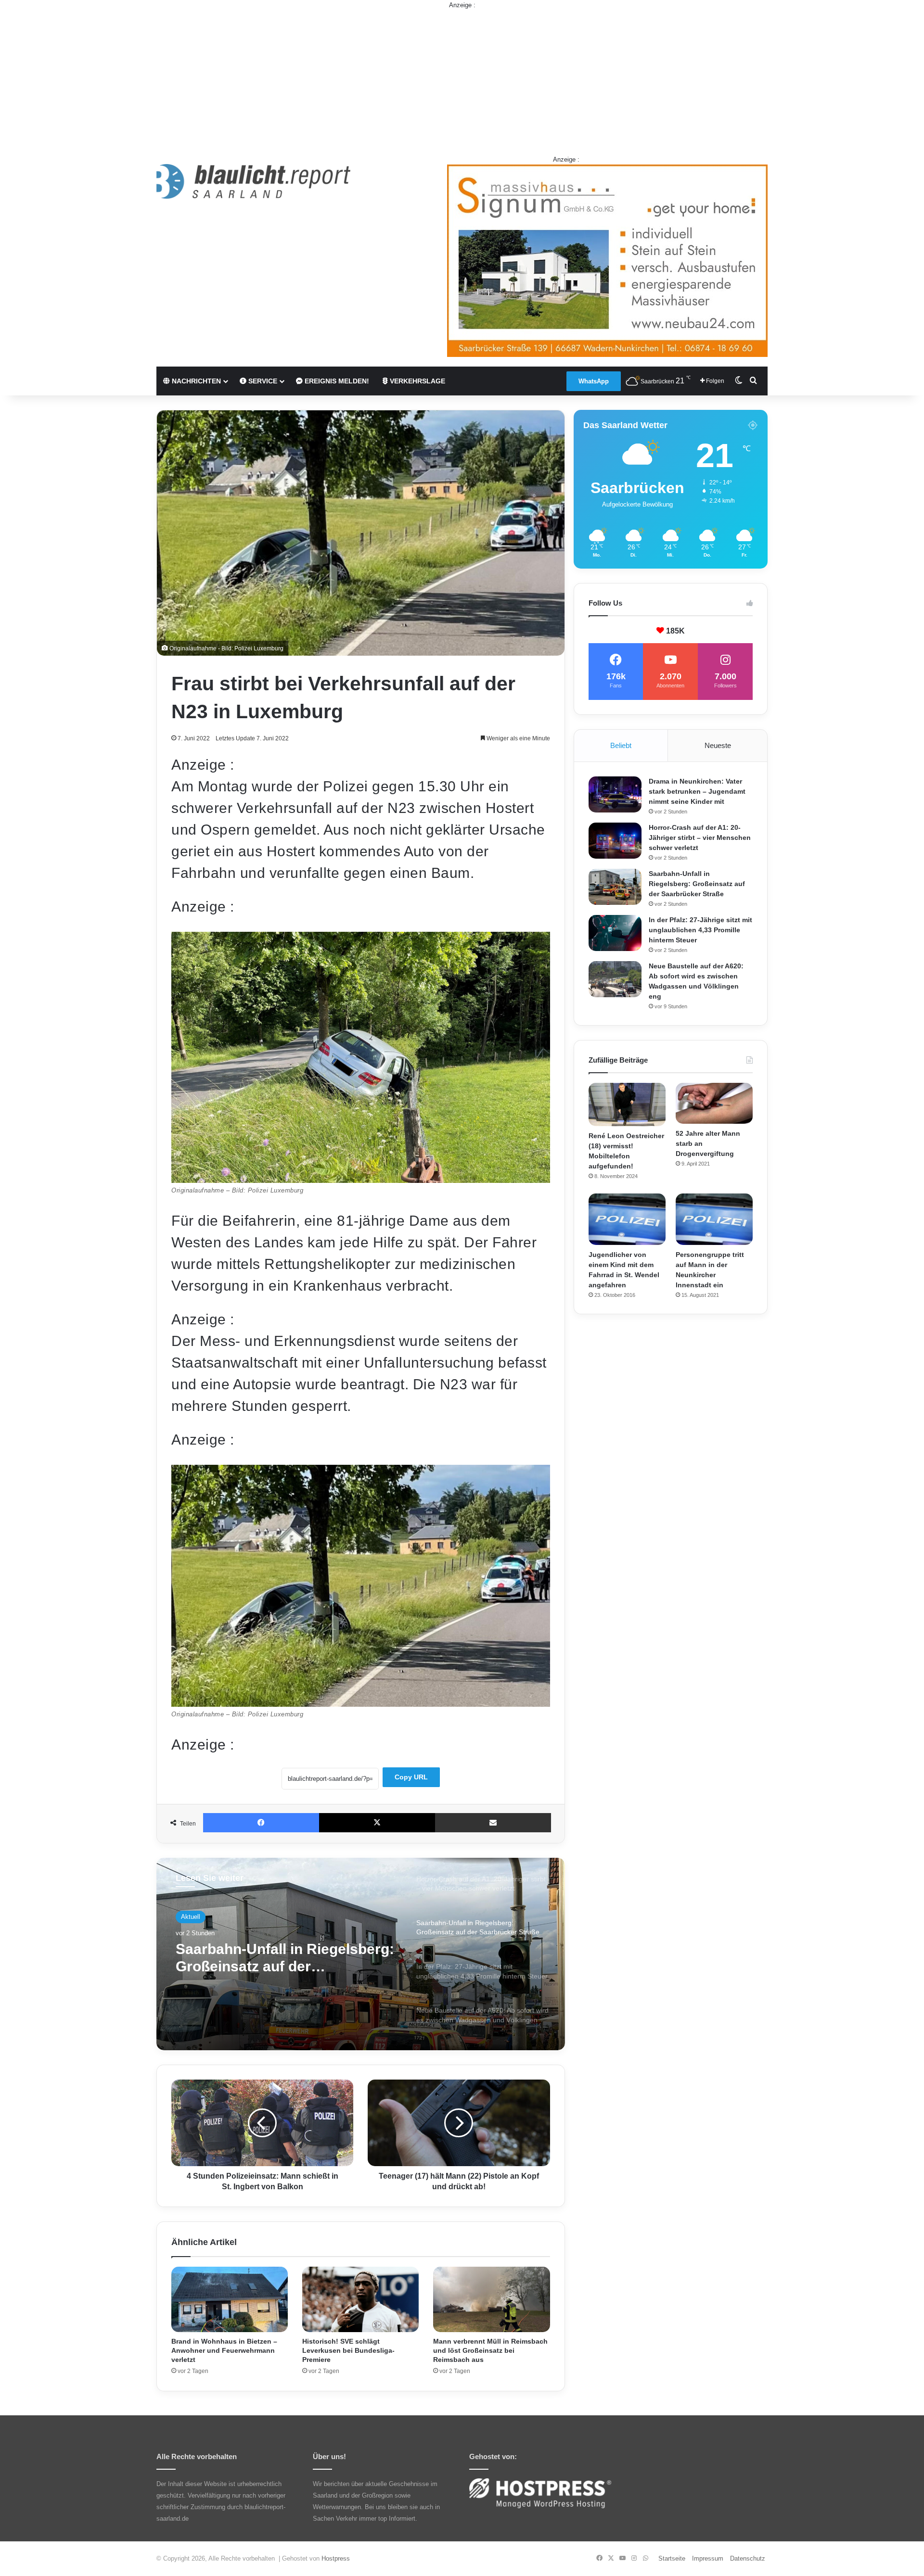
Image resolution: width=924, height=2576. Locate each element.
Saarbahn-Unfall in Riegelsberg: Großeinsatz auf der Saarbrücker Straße (697, 884)
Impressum (708, 2558)
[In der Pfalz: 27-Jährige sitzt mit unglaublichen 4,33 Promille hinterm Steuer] (615, 933)
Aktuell (191, 1917)
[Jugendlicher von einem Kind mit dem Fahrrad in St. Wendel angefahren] (627, 1219)
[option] (361, 1954)
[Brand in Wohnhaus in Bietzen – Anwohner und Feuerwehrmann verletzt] (230, 2300)
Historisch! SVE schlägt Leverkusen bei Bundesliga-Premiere (348, 2350)
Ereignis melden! (336, 381)
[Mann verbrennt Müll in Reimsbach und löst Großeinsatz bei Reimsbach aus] (491, 2300)
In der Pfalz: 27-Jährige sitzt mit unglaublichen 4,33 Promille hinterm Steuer (284, 1958)
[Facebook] (261, 1823)
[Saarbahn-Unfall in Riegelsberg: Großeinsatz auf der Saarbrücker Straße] (615, 887)
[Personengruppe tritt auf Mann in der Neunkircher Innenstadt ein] (714, 1219)
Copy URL (411, 1777)
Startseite (672, 2558)
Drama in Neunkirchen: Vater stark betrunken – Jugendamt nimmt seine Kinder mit (697, 791)
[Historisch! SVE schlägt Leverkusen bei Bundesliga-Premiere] (360, 2300)
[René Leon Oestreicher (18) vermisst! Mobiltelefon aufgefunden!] (627, 1104)
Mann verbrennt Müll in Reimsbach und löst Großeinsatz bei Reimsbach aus (490, 2350)
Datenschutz (748, 2558)
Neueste (718, 745)
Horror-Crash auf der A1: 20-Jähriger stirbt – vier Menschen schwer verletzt (700, 838)
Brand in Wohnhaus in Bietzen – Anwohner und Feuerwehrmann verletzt (224, 2350)
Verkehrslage (417, 381)
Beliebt (621, 745)
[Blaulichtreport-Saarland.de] (253, 181)
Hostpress (336, 2558)
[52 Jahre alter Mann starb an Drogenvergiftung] (714, 1104)
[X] (377, 1823)
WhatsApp (594, 381)
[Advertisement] (462, 77)
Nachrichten (195, 381)
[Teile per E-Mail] (493, 1823)
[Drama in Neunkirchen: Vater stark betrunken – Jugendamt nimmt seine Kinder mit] (615, 794)
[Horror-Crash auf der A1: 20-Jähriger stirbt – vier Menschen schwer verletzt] (615, 841)
